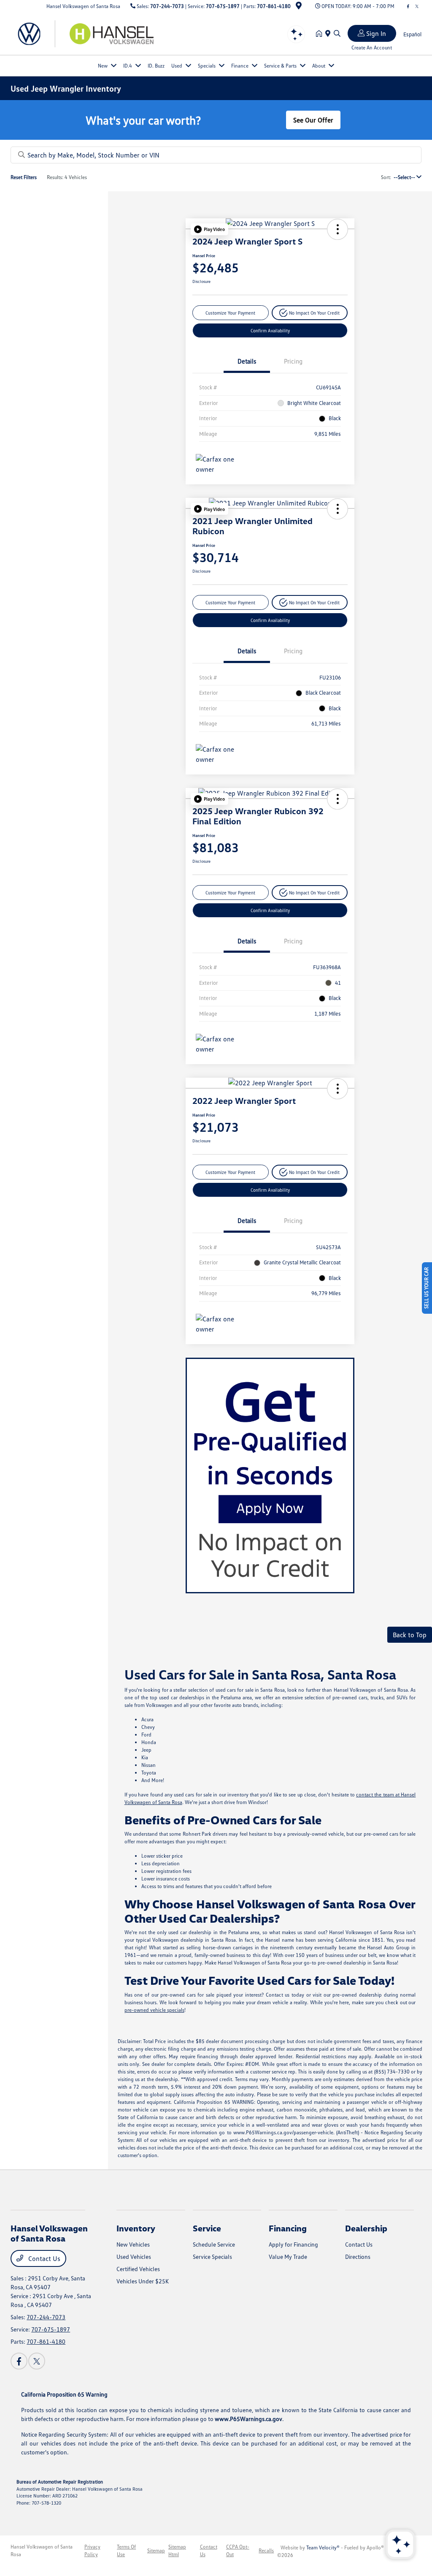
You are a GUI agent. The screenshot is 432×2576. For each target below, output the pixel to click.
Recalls (266, 2550)
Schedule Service (214, 2244)
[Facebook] (408, 6)
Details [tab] (247, 361)
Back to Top (410, 1635)
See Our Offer (313, 120)
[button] (209, 229)
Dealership (366, 2228)
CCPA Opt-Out (238, 2550)
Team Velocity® (323, 2547)
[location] (299, 7)
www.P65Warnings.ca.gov (248, 2419)
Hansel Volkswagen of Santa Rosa (42, 2550)
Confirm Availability (270, 330)
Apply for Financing (293, 2244)
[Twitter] (417, 6)
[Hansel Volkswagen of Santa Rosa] (83, 33)
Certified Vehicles (138, 2269)
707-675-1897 (223, 6)
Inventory (136, 2228)
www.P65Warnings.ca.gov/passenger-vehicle (283, 2132)
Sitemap (156, 2550)
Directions (358, 2257)
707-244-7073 (167, 6)
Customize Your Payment (230, 313)
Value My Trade (288, 2257)
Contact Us (43, 2258)
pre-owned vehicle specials (154, 2010)
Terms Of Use (126, 2550)
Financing (288, 2228)
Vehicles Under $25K (143, 2281)
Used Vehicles (134, 2257)
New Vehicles (133, 2244)
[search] (337, 34)
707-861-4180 (274, 6)
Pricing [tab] (293, 361)
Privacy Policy (92, 2550)
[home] (321, 34)
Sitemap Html (177, 2550)
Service (207, 2228)
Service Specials (212, 2257)
